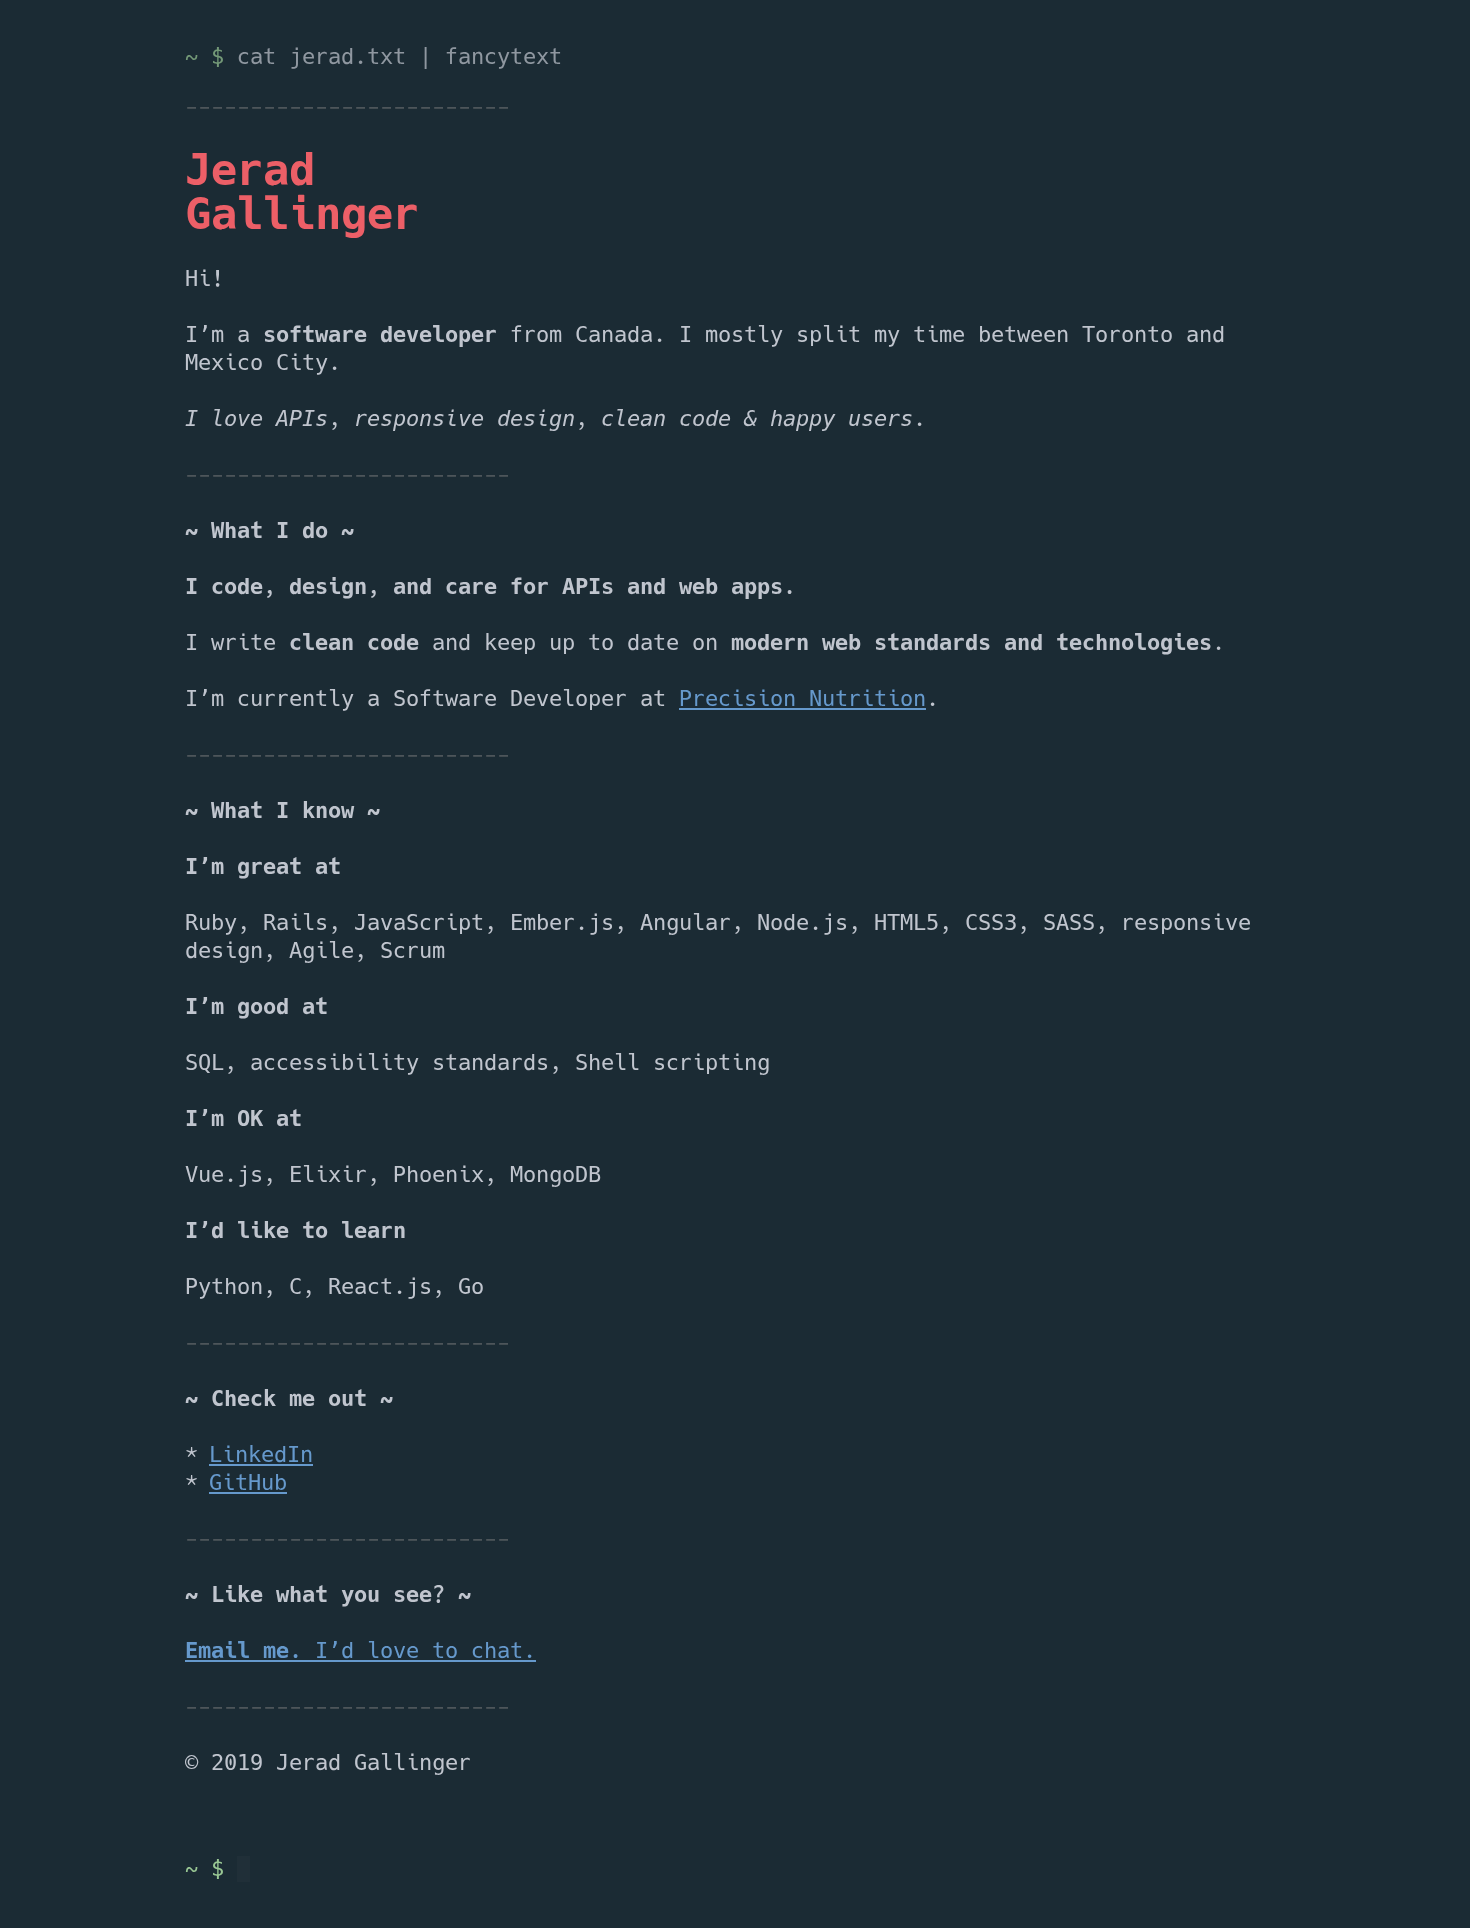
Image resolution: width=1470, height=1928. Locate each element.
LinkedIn (261, 1456)
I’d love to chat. (360, 1652)
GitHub (248, 1484)
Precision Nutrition (802, 700)
